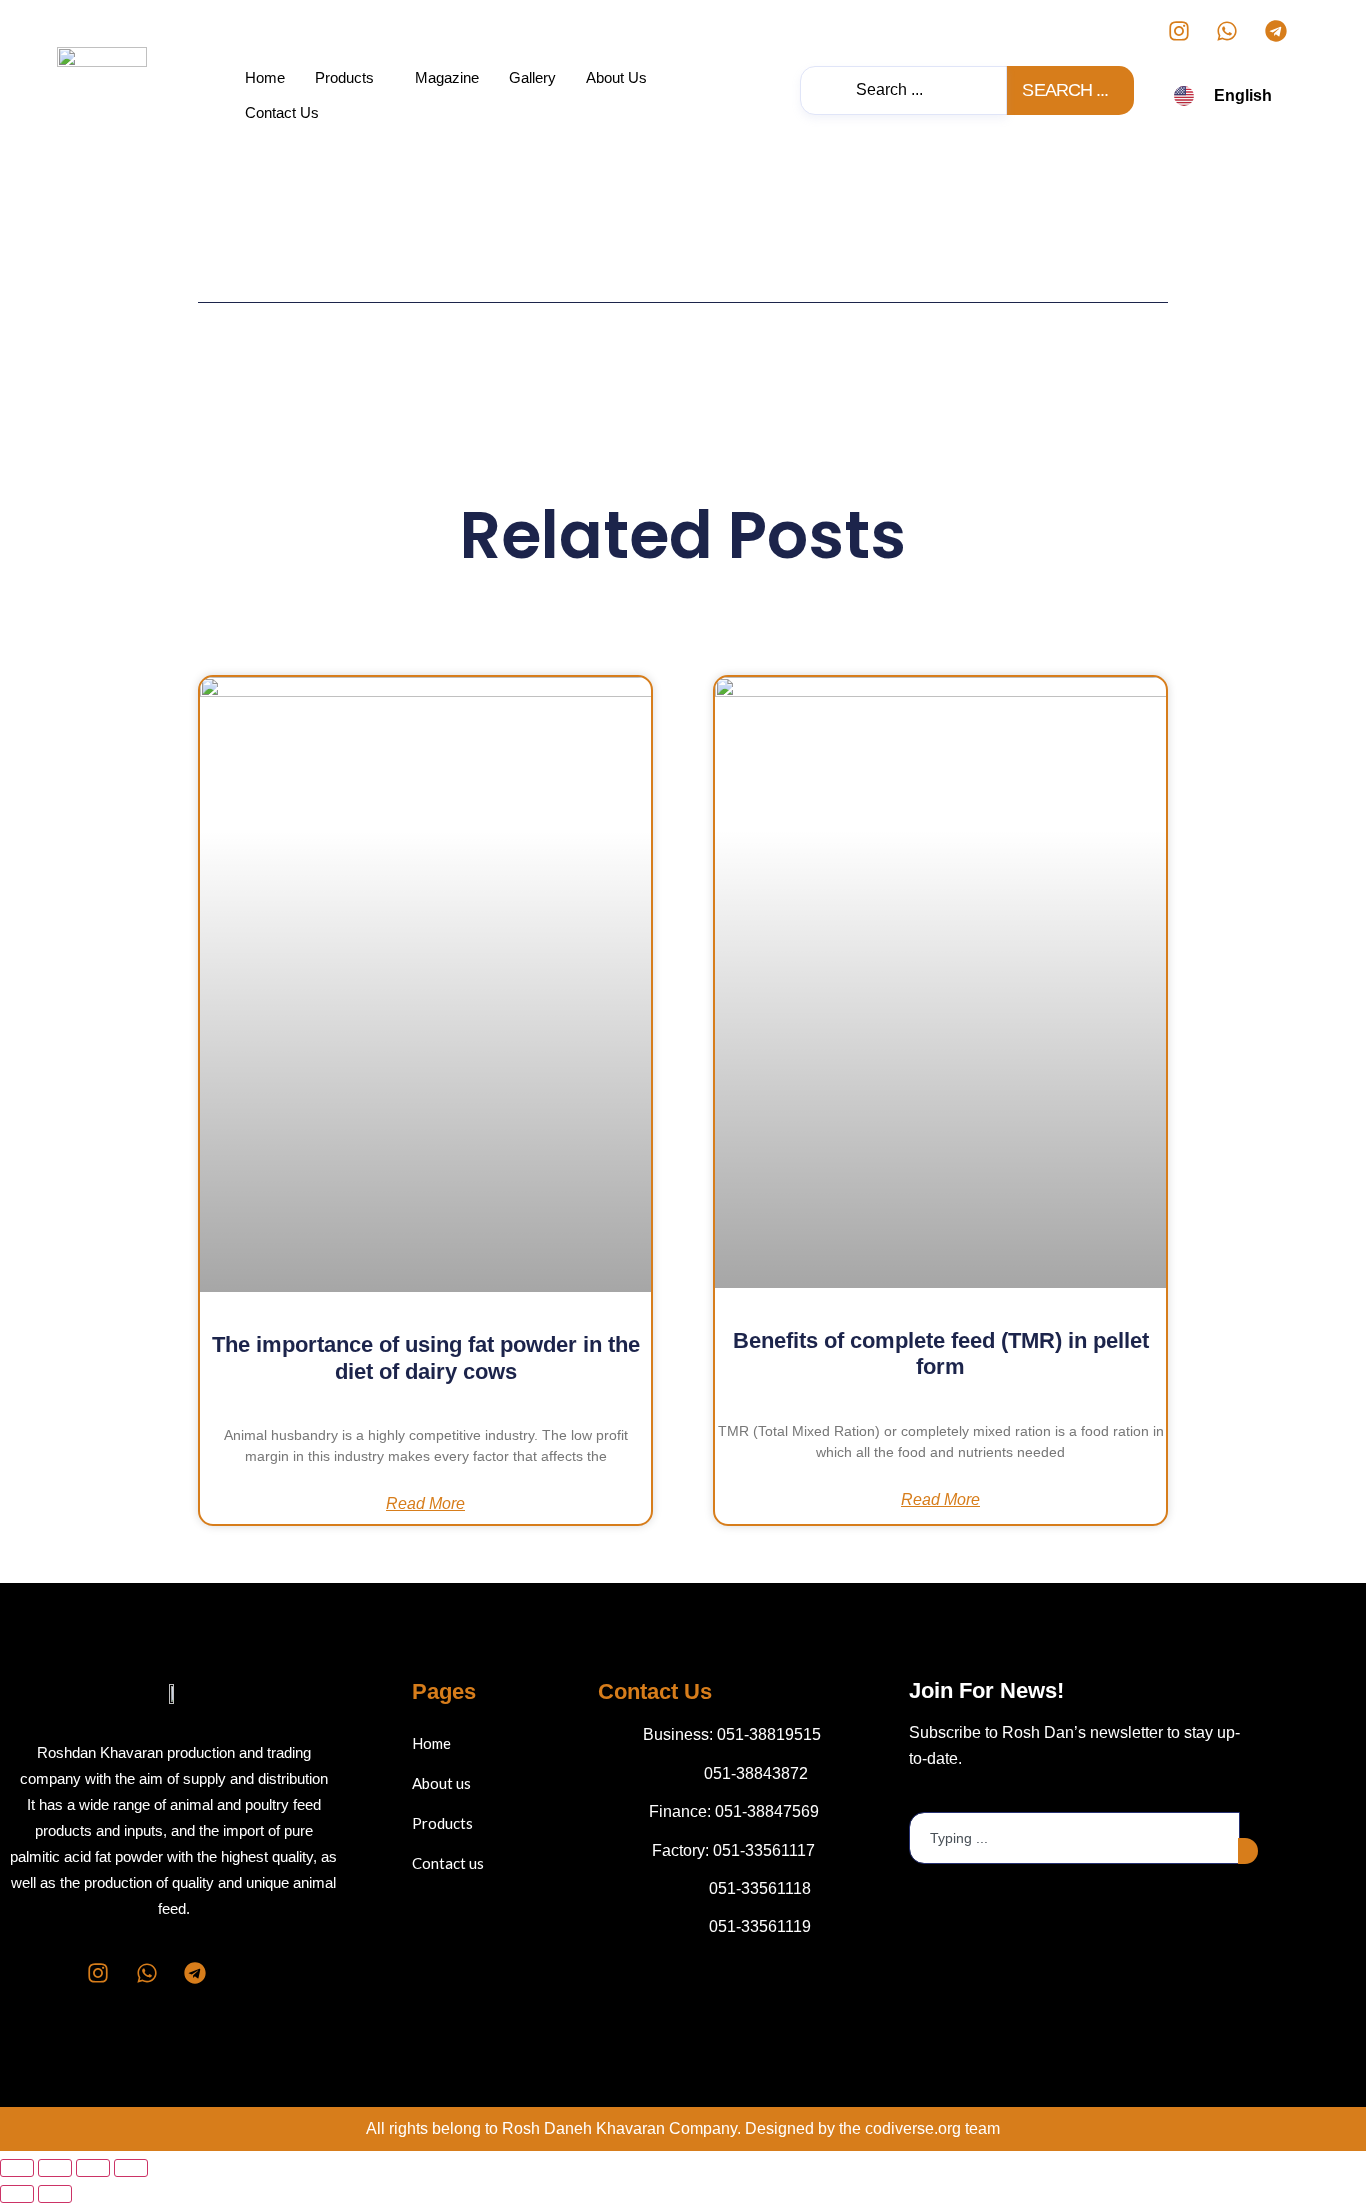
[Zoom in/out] (17, 2168)
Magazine (447, 77)
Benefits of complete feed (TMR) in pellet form (941, 1353)
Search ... (1065, 90)
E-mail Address (963, 1796)
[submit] (1248, 1851)
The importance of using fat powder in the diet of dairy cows (426, 1357)
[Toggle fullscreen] (55, 2168)
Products (344, 77)
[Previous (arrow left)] (17, 2194)
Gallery (532, 77)
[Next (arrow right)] (55, 2194)
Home (265, 77)
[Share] (93, 2168)
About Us (616, 77)
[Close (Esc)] (131, 2168)
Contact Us (282, 112)
